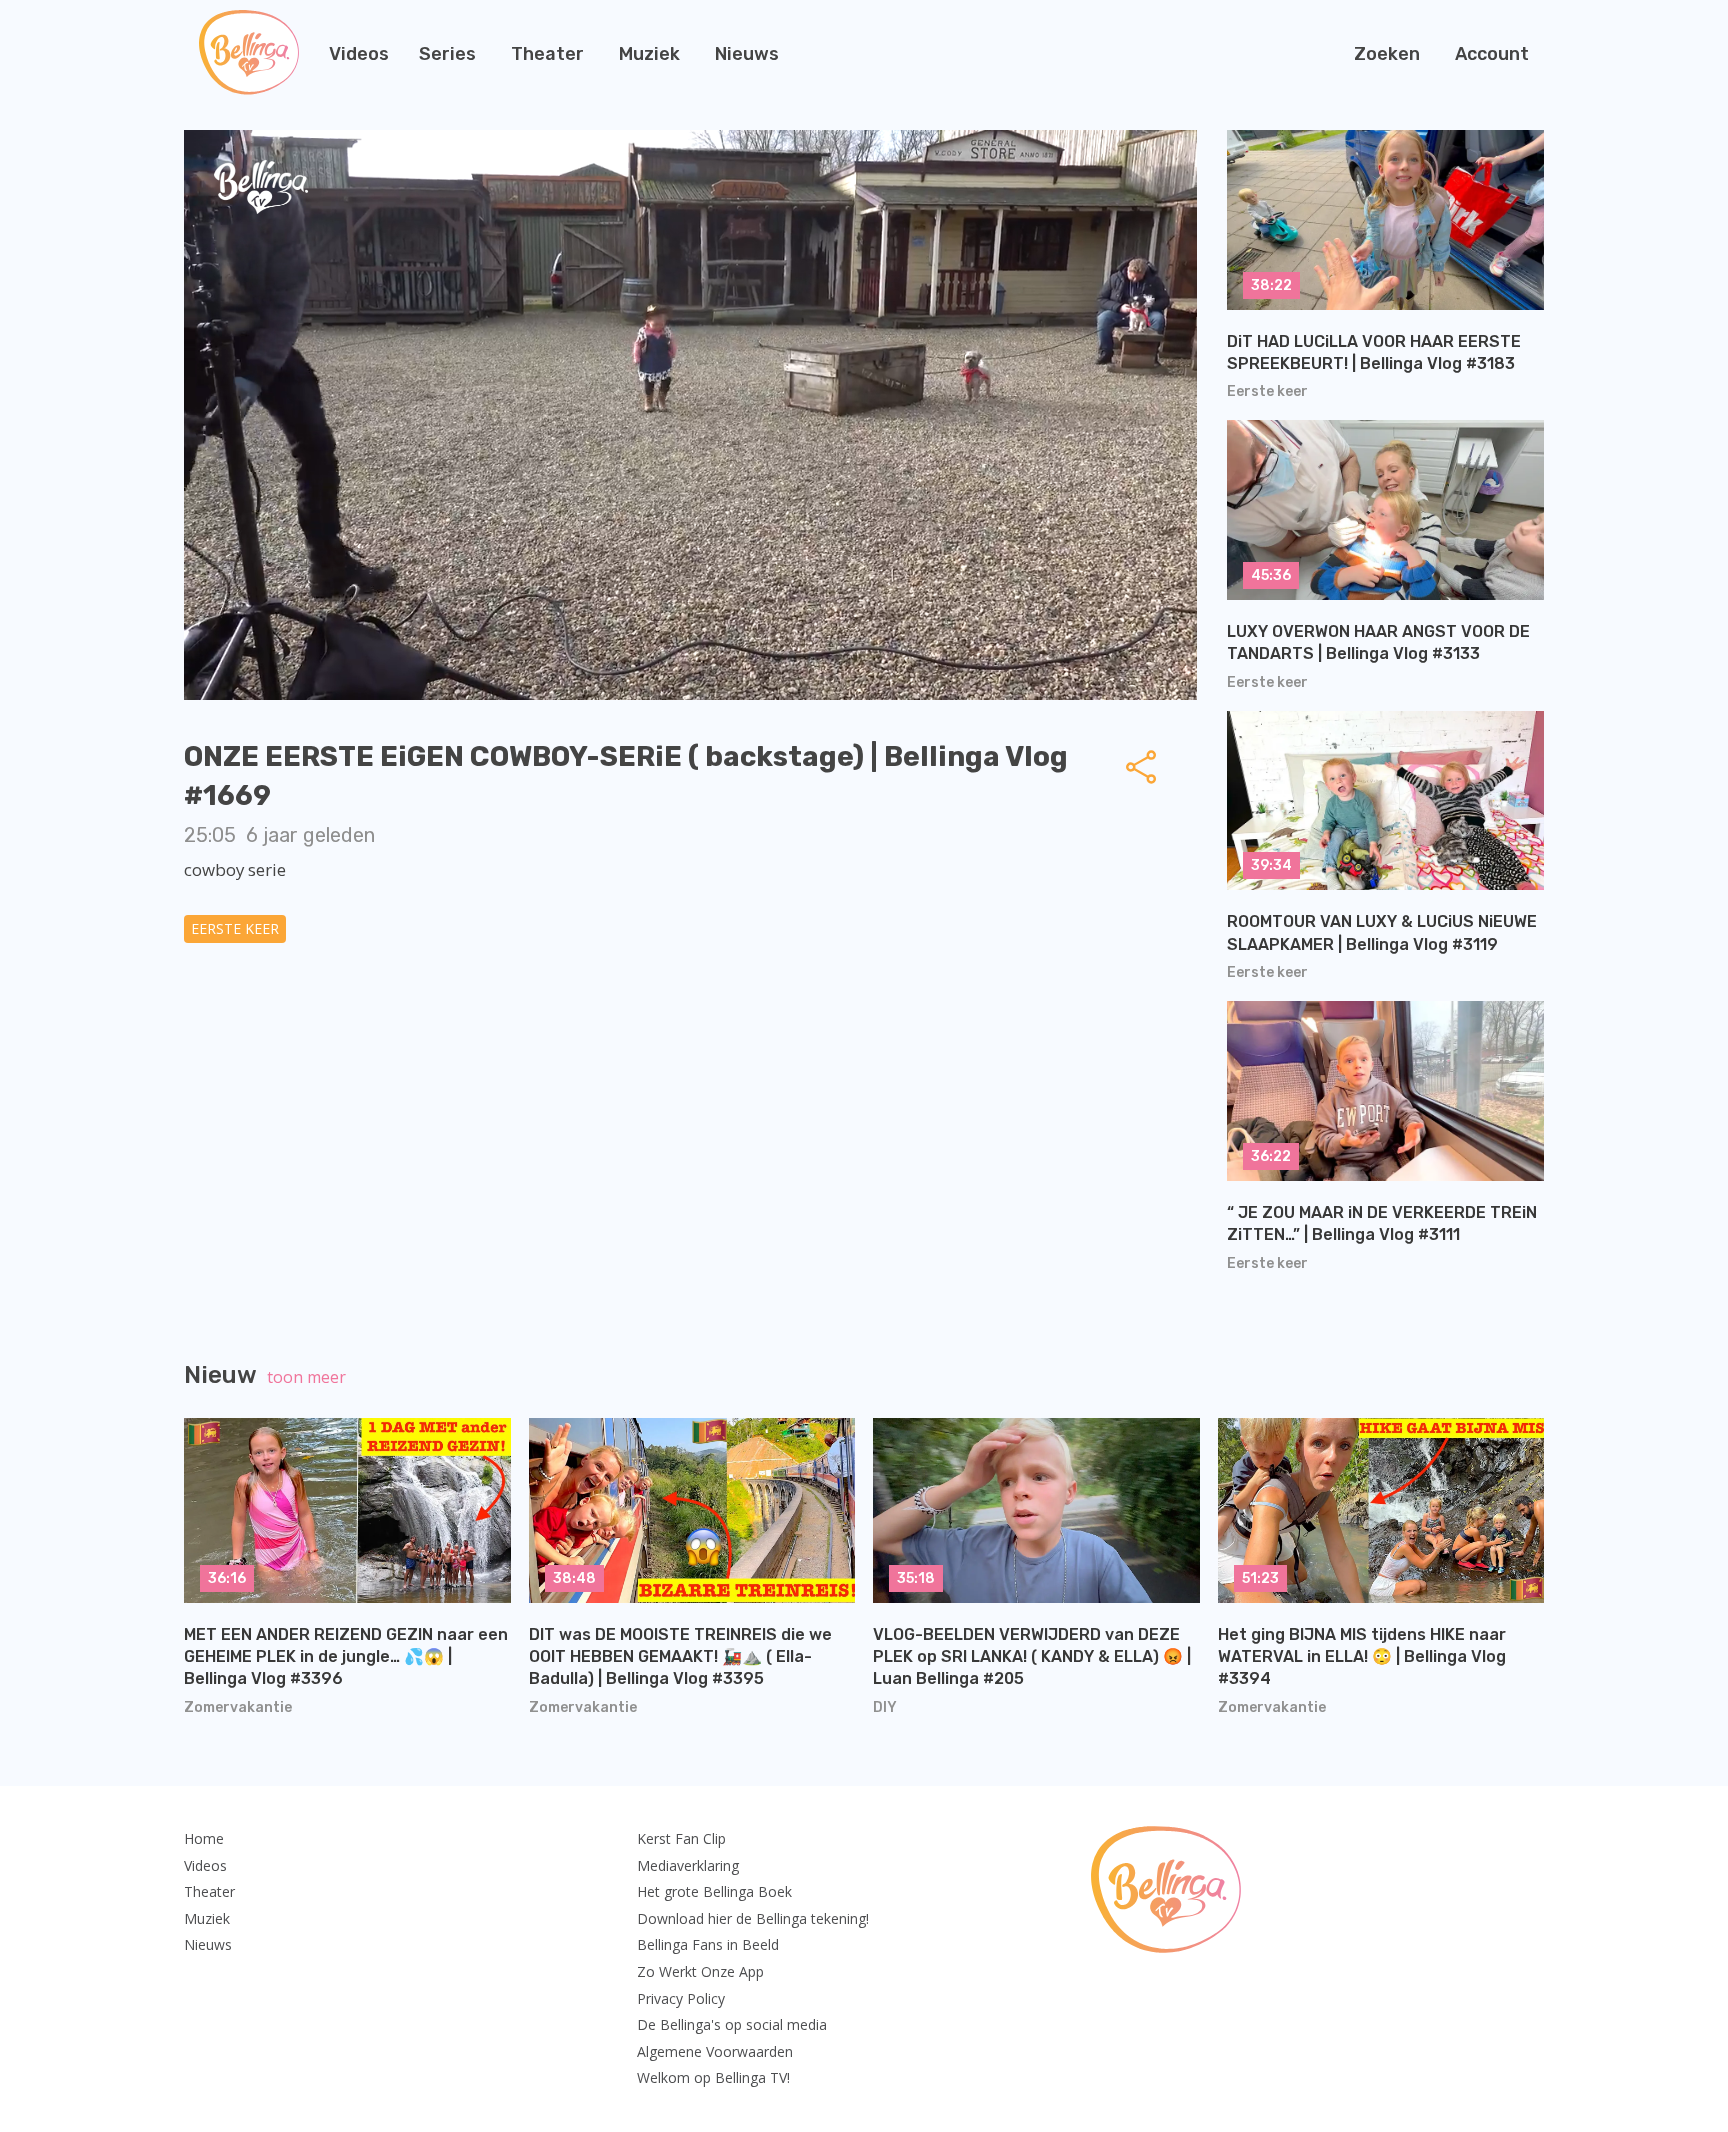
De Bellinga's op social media (732, 2024)
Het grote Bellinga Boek (714, 1891)
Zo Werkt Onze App (700, 1971)
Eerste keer (235, 928)
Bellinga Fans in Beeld (708, 1944)
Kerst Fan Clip (681, 1838)
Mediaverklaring (688, 1865)
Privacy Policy (681, 1998)
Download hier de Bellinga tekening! (753, 1918)
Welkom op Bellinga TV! (713, 2077)
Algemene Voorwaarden (715, 2051)
